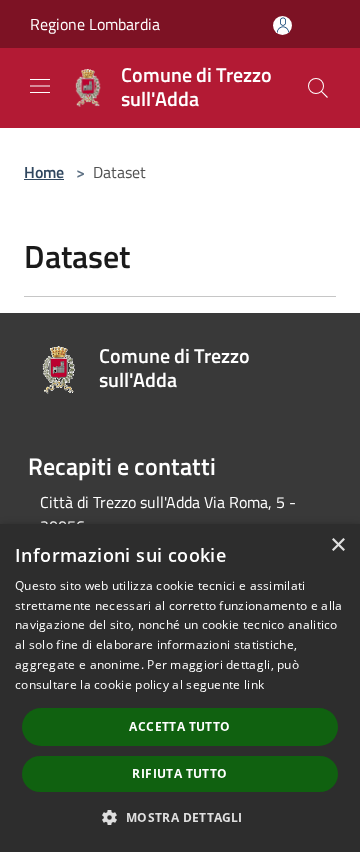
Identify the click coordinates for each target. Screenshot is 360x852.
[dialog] (180, 688)
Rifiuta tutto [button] (179, 773)
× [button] (337, 545)
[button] (179, 817)
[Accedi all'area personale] (282, 25)
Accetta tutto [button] (179, 726)
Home (44, 172)
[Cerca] (318, 88)
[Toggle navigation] (40, 86)
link (254, 684)
